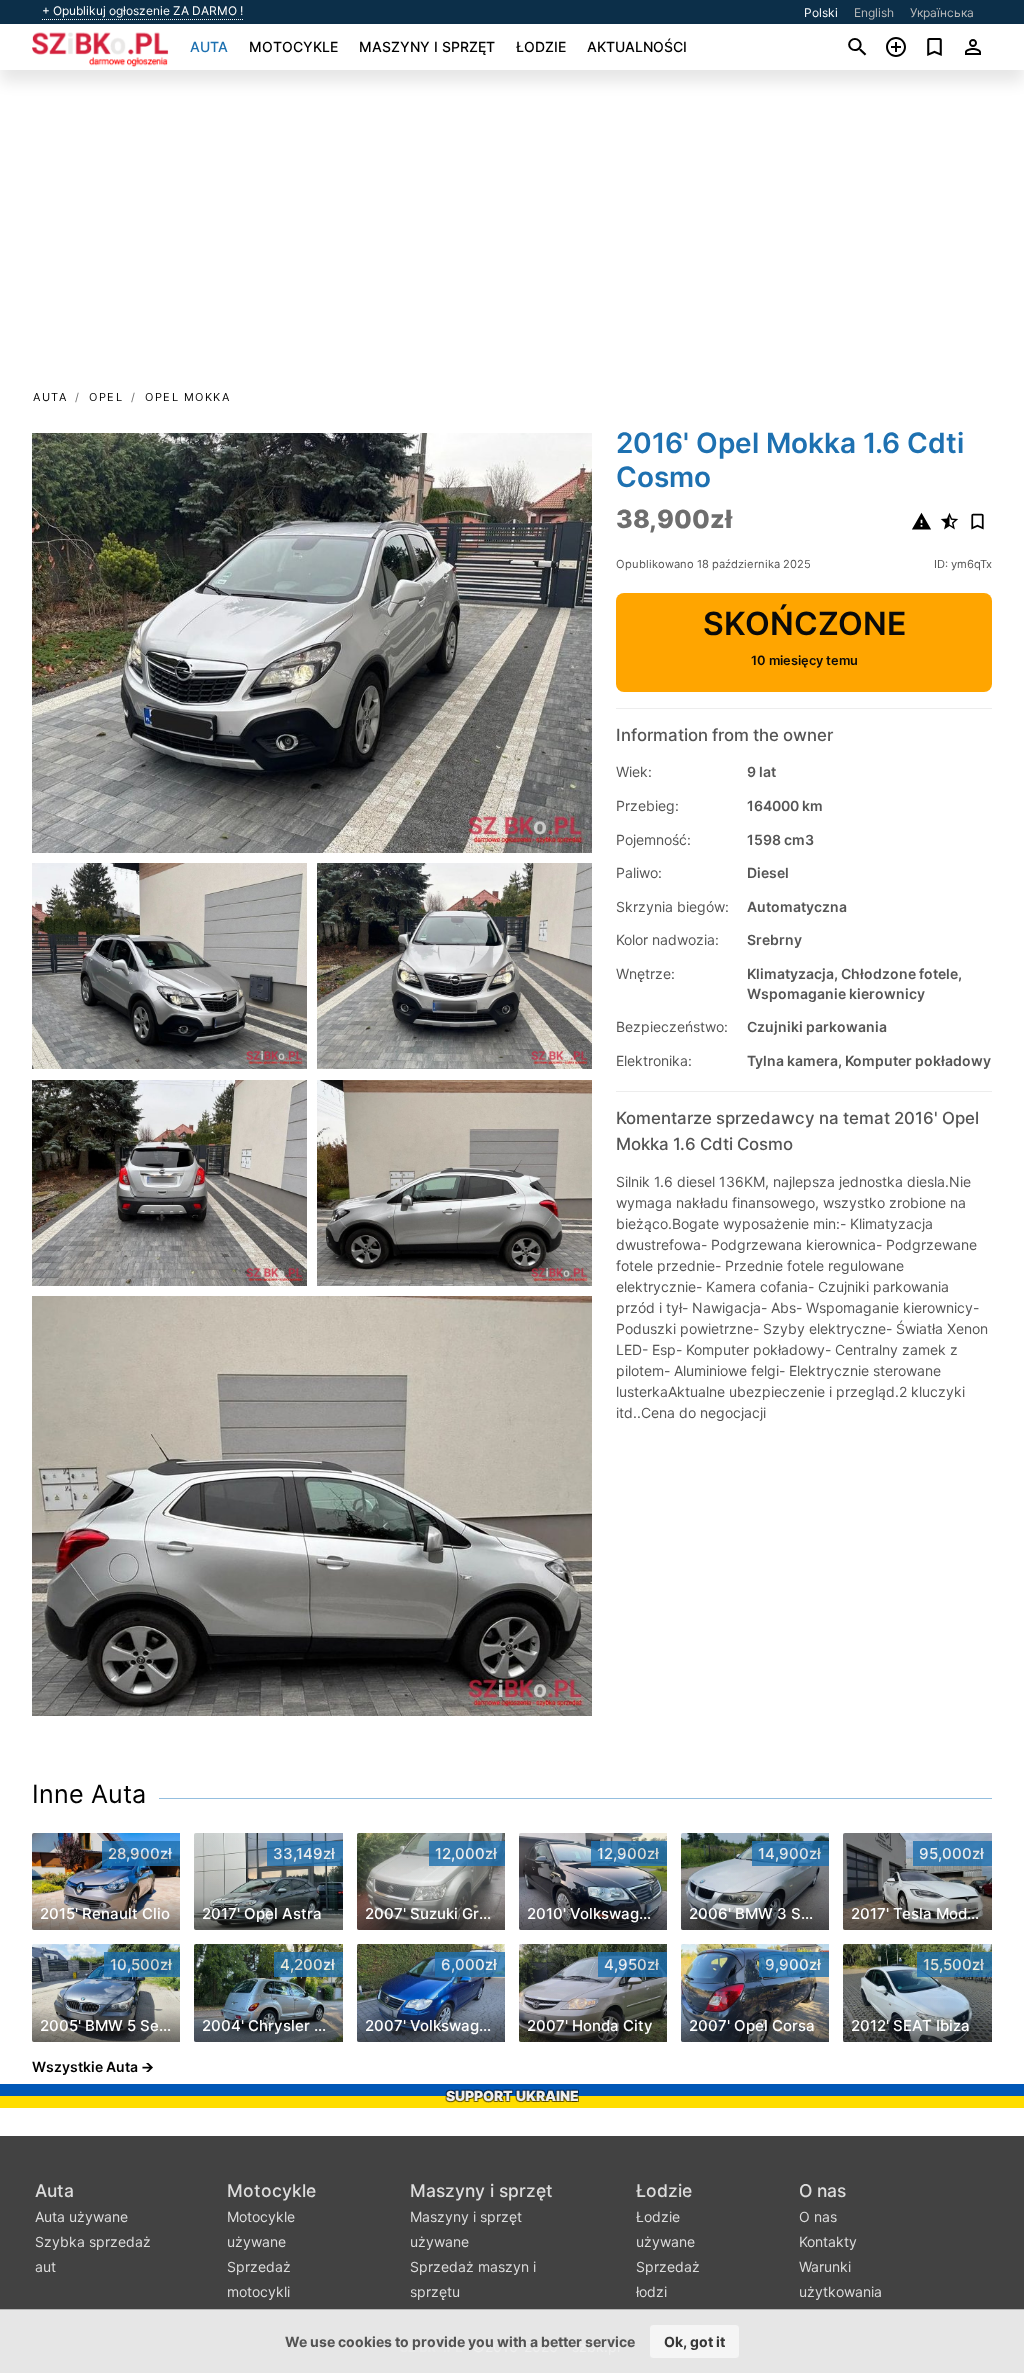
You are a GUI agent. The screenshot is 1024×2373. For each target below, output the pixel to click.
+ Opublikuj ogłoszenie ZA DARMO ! (142, 11)
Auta (209, 46)
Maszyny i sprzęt (427, 46)
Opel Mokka (187, 397)
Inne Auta (89, 1794)
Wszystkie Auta (85, 2066)
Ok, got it (694, 2341)
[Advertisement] (512, 236)
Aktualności (637, 46)
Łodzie (541, 46)
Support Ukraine (512, 2095)
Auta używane (81, 2216)
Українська (942, 12)
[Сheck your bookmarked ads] (934, 47)
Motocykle (293, 46)
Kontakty (828, 2241)
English (874, 12)
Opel (106, 397)
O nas (822, 2190)
